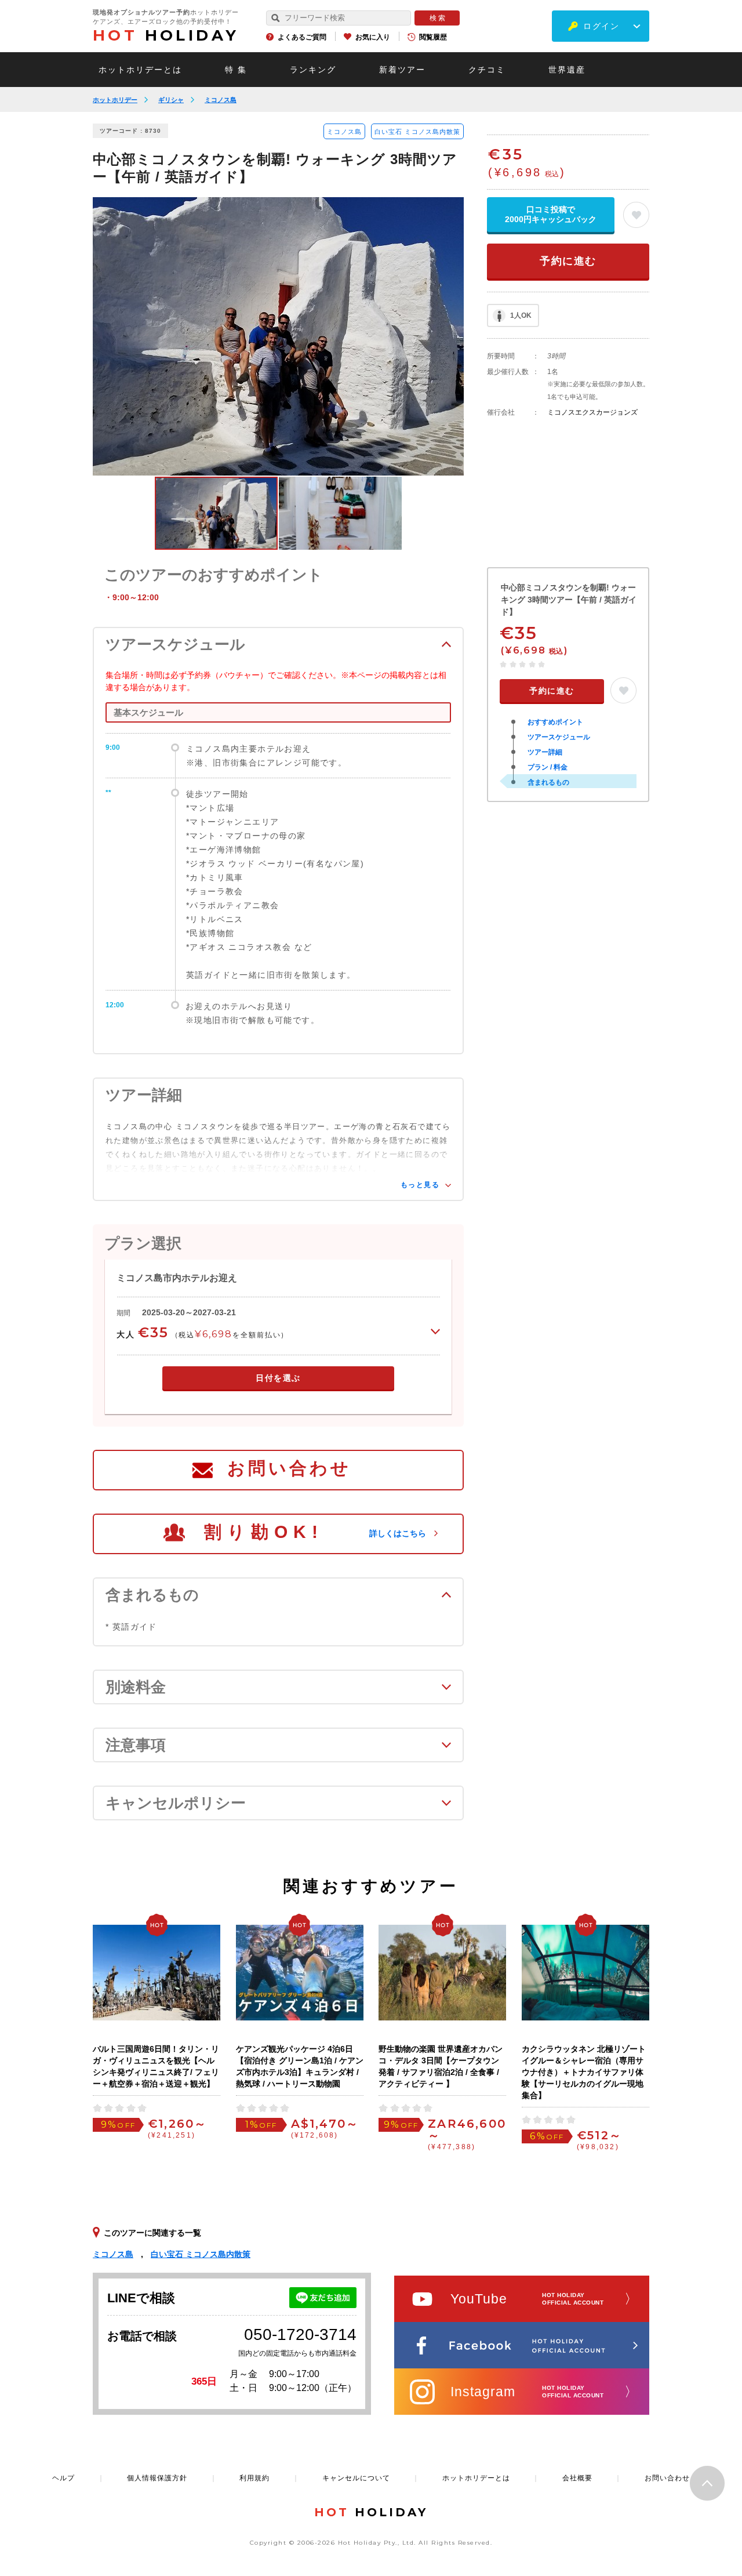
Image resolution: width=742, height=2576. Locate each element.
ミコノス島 (221, 100)
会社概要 (577, 2478)
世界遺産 (567, 70)
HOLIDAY (166, 35)
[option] (278, 336)
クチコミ (487, 70)
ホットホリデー (115, 100)
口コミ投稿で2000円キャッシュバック (551, 214)
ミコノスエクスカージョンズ (592, 412)
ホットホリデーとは (140, 70)
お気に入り (373, 37)
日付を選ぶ (278, 1378)
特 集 (236, 70)
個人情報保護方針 (157, 2478)
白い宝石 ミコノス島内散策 (417, 132)
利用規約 (254, 2478)
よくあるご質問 (302, 37)
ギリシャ (171, 100)
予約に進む (568, 261)
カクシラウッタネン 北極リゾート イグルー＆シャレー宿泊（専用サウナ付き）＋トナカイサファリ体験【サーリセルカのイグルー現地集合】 (584, 2072)
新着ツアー (402, 70)
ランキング (313, 70)
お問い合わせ (289, 1468)
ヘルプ (63, 2478)
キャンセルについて (356, 2478)
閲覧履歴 (433, 37)
